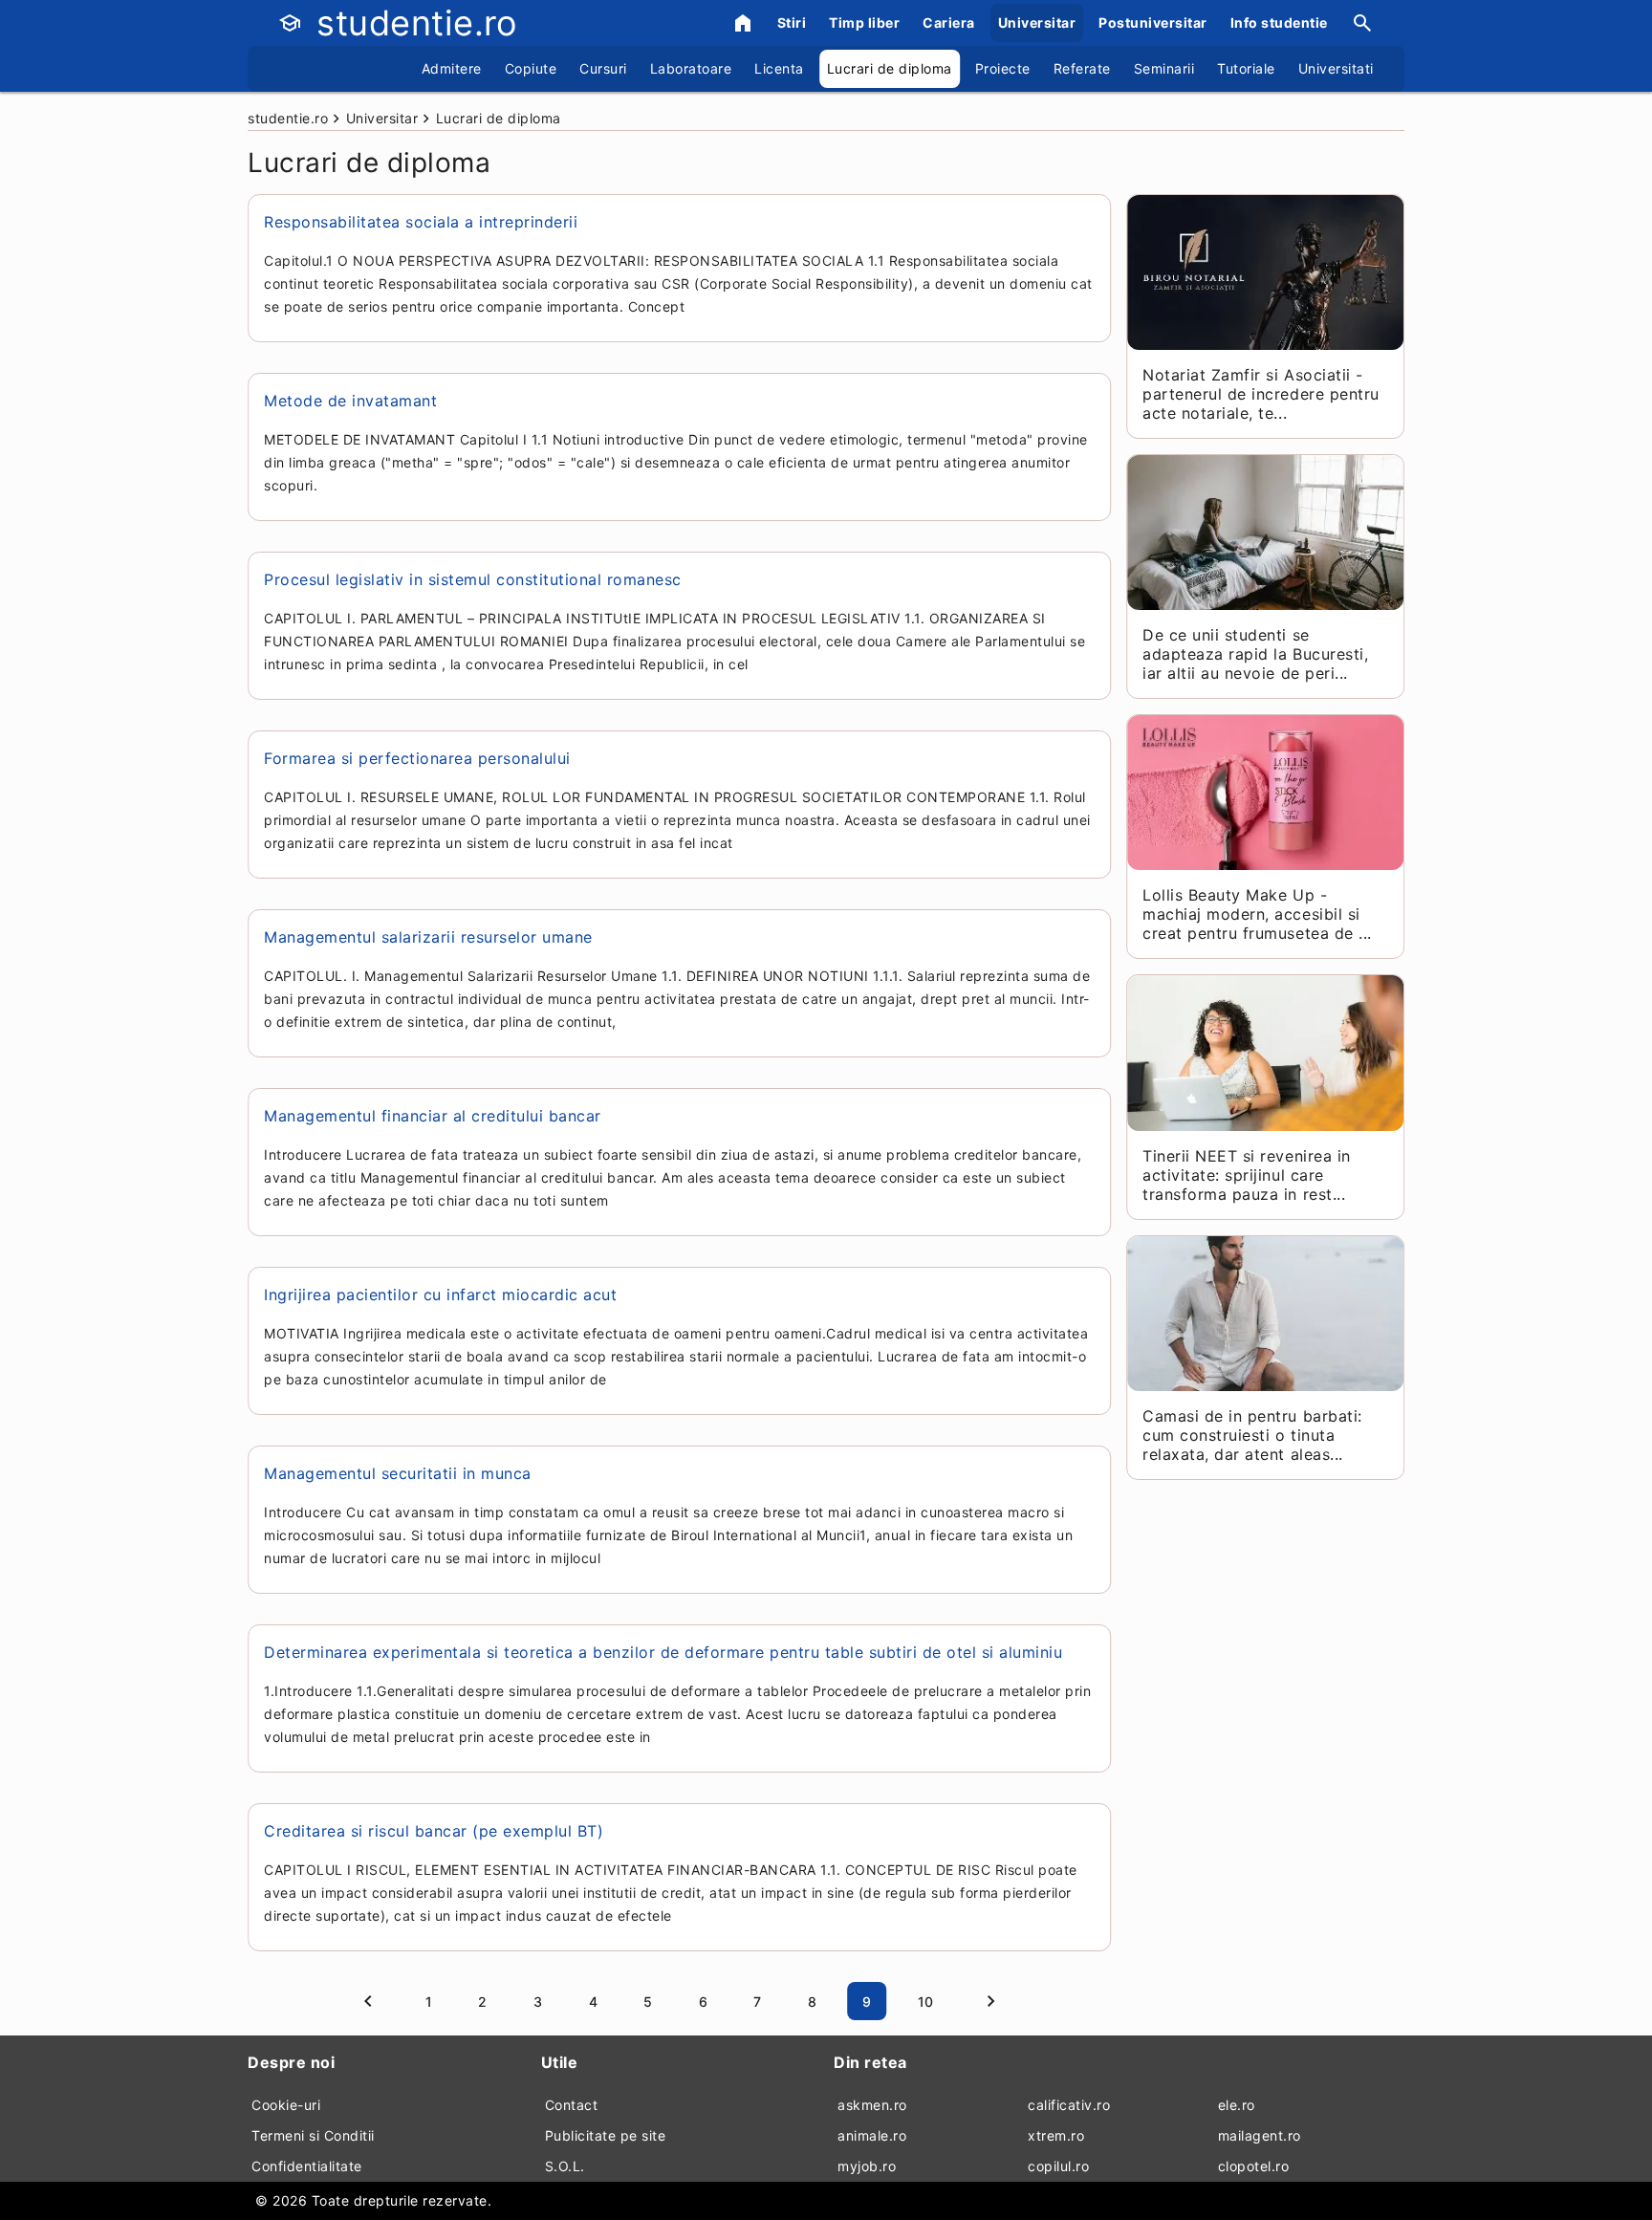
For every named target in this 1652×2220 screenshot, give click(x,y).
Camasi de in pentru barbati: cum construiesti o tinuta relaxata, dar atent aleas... (1252, 1435)
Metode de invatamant (350, 401)
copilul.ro (1058, 2166)
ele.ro (1237, 2105)
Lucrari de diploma (890, 68)
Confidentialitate (307, 2166)
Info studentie (1279, 22)
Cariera (949, 22)
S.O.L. (565, 2166)
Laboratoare (691, 68)
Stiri (792, 22)
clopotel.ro (1254, 2166)
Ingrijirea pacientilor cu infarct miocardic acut (440, 1295)
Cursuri (603, 68)
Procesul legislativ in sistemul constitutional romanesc (473, 579)
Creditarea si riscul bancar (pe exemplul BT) (434, 1831)
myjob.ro (867, 2166)
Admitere (452, 68)
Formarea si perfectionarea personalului (417, 758)
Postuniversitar (1153, 22)
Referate (1082, 68)
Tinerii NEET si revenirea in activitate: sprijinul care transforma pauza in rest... (1246, 1175)
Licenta (779, 68)
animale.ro (872, 2135)
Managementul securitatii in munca (398, 1473)
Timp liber (864, 22)
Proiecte (1003, 68)
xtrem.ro (1056, 2135)
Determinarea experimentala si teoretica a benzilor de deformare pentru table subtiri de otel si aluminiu (663, 1652)
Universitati (1336, 68)
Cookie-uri (286, 2105)
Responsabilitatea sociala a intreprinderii (421, 222)
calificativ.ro (1069, 2105)
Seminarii (1164, 68)
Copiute (531, 68)
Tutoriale (1246, 68)
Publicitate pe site (606, 2135)
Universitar (1037, 22)
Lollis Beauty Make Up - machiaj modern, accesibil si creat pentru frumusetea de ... (1257, 914)
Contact (572, 2105)
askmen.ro (872, 2105)
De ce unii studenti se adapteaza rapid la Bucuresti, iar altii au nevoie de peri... (1255, 654)
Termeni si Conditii (313, 2135)
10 (926, 2002)
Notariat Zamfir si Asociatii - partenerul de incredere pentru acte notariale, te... (1261, 394)
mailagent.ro (1260, 2135)
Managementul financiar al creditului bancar (433, 1116)
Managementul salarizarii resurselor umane (428, 937)
